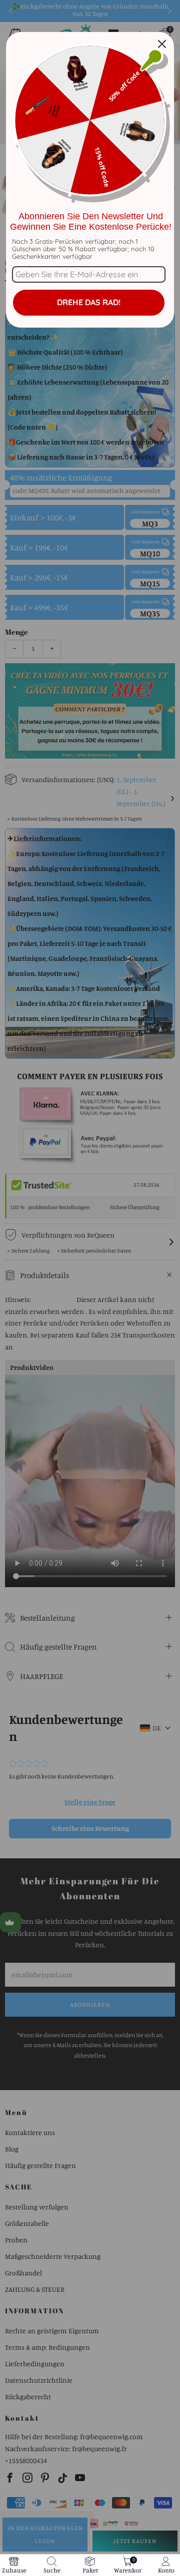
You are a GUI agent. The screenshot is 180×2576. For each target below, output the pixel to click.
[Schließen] (162, 44)
